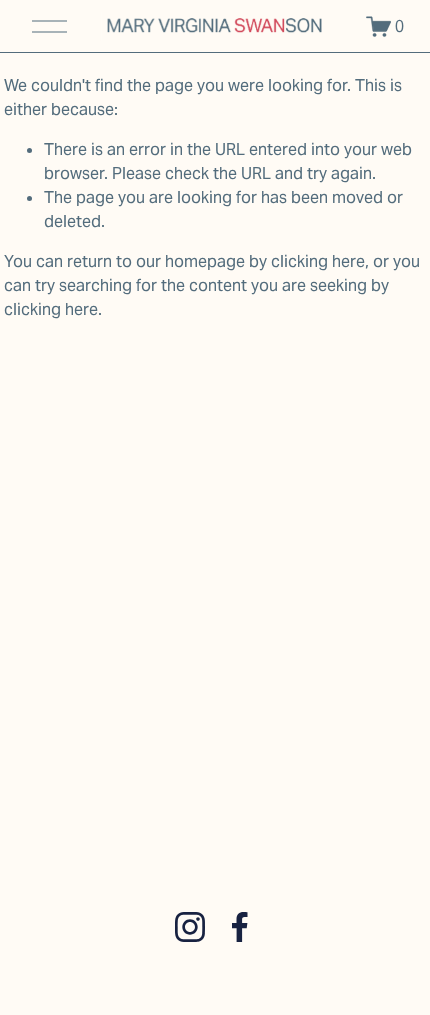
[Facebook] (240, 927)
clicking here (318, 261)
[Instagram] (190, 927)
